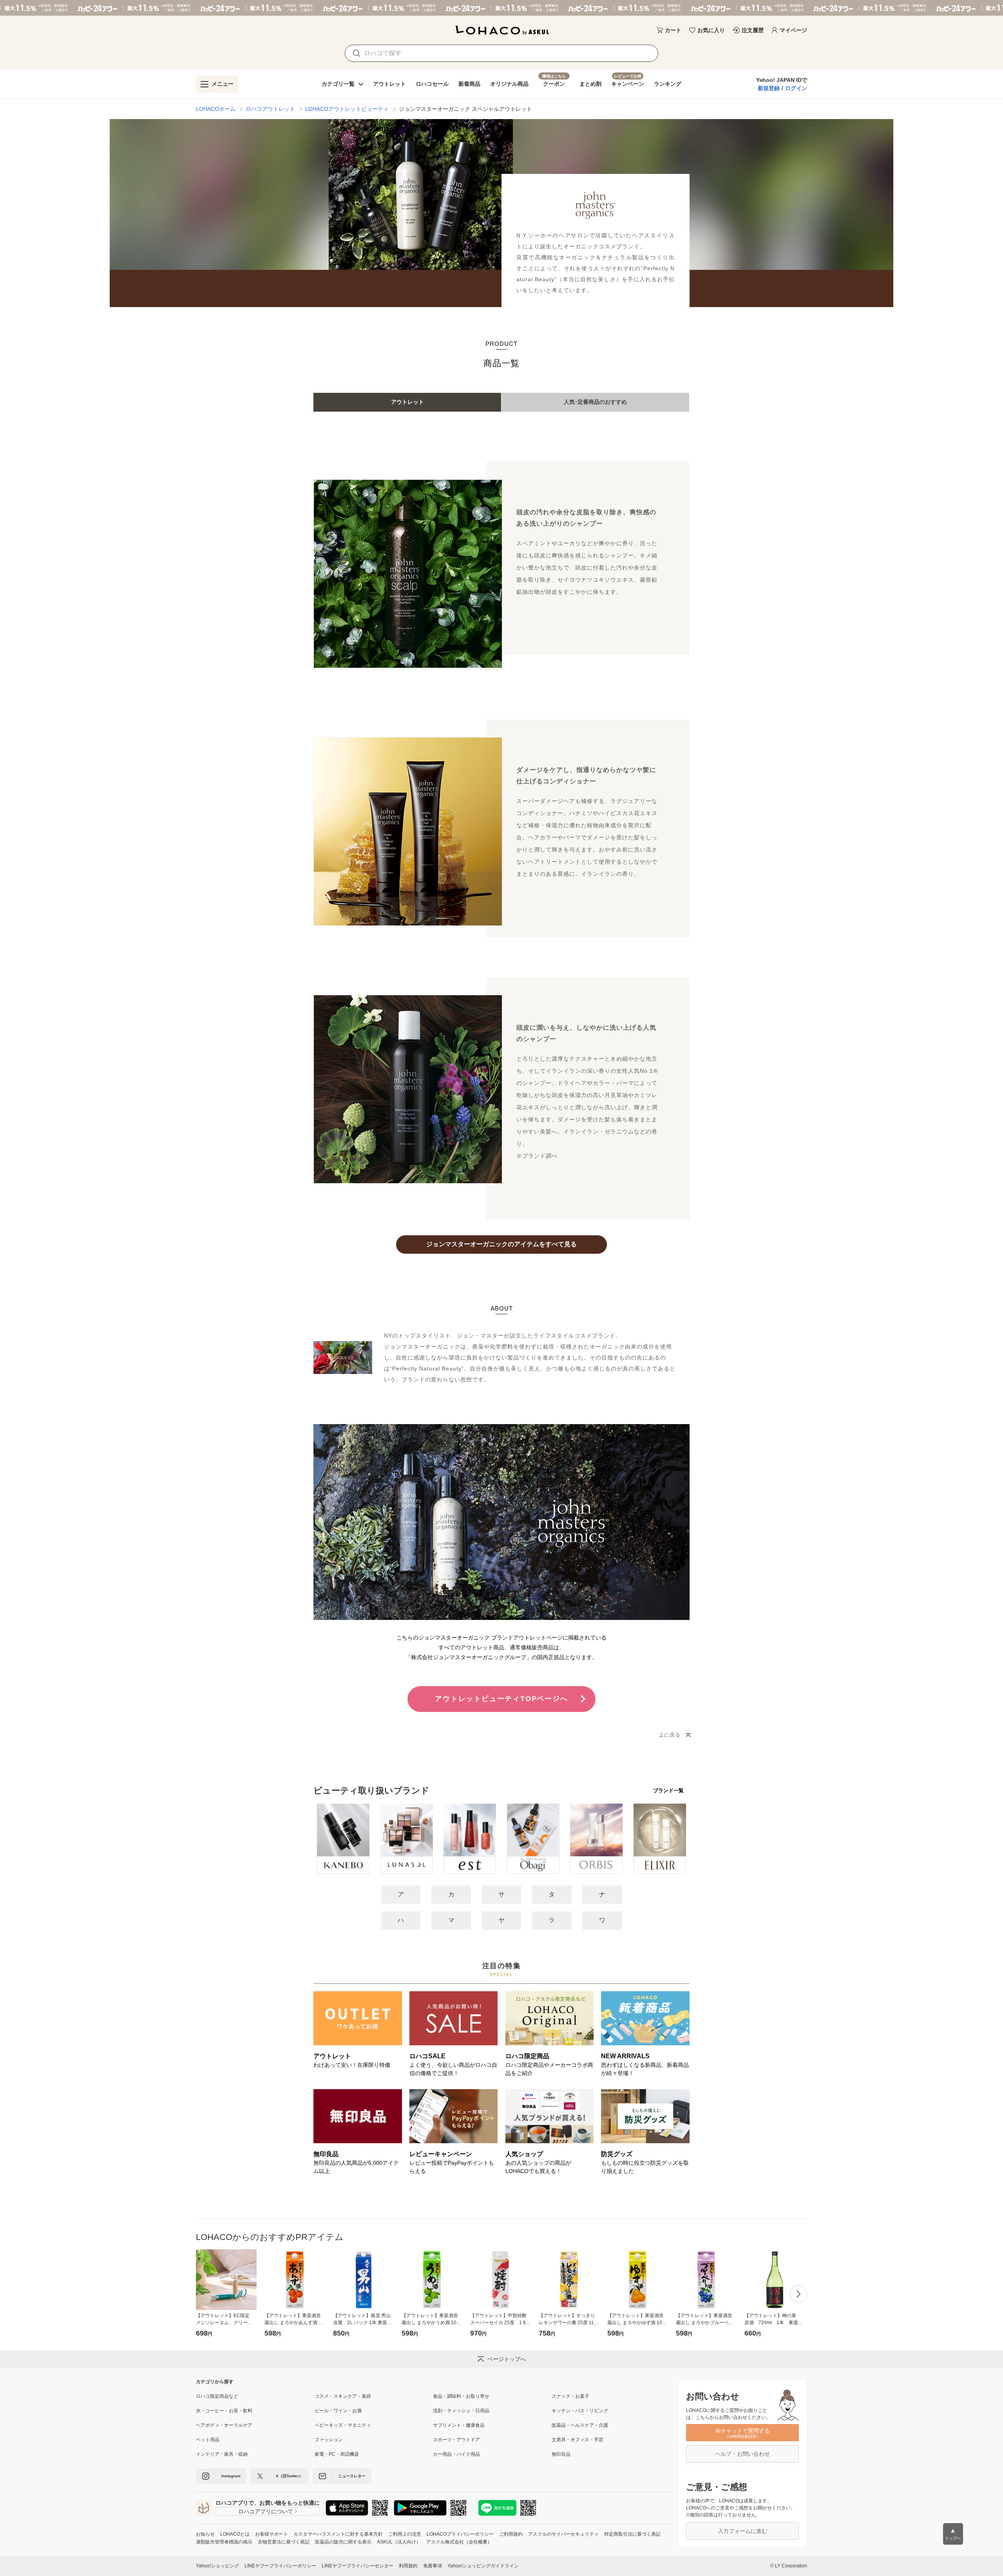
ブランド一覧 (668, 1791)
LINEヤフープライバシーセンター (358, 2566)
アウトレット (407, 402)
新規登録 (769, 88)
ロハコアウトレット (270, 109)
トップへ (953, 2534)
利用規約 (408, 2566)
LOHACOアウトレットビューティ (347, 109)
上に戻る (670, 1735)
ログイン (796, 88)
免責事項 (433, 2566)
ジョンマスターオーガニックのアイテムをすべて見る (501, 1244)
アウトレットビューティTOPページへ (501, 1699)
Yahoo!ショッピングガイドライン (483, 2566)
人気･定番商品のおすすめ (595, 402)
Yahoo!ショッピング (217, 2566)
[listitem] (255, 2396)
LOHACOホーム (216, 109)
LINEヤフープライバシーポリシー (280, 2566)
